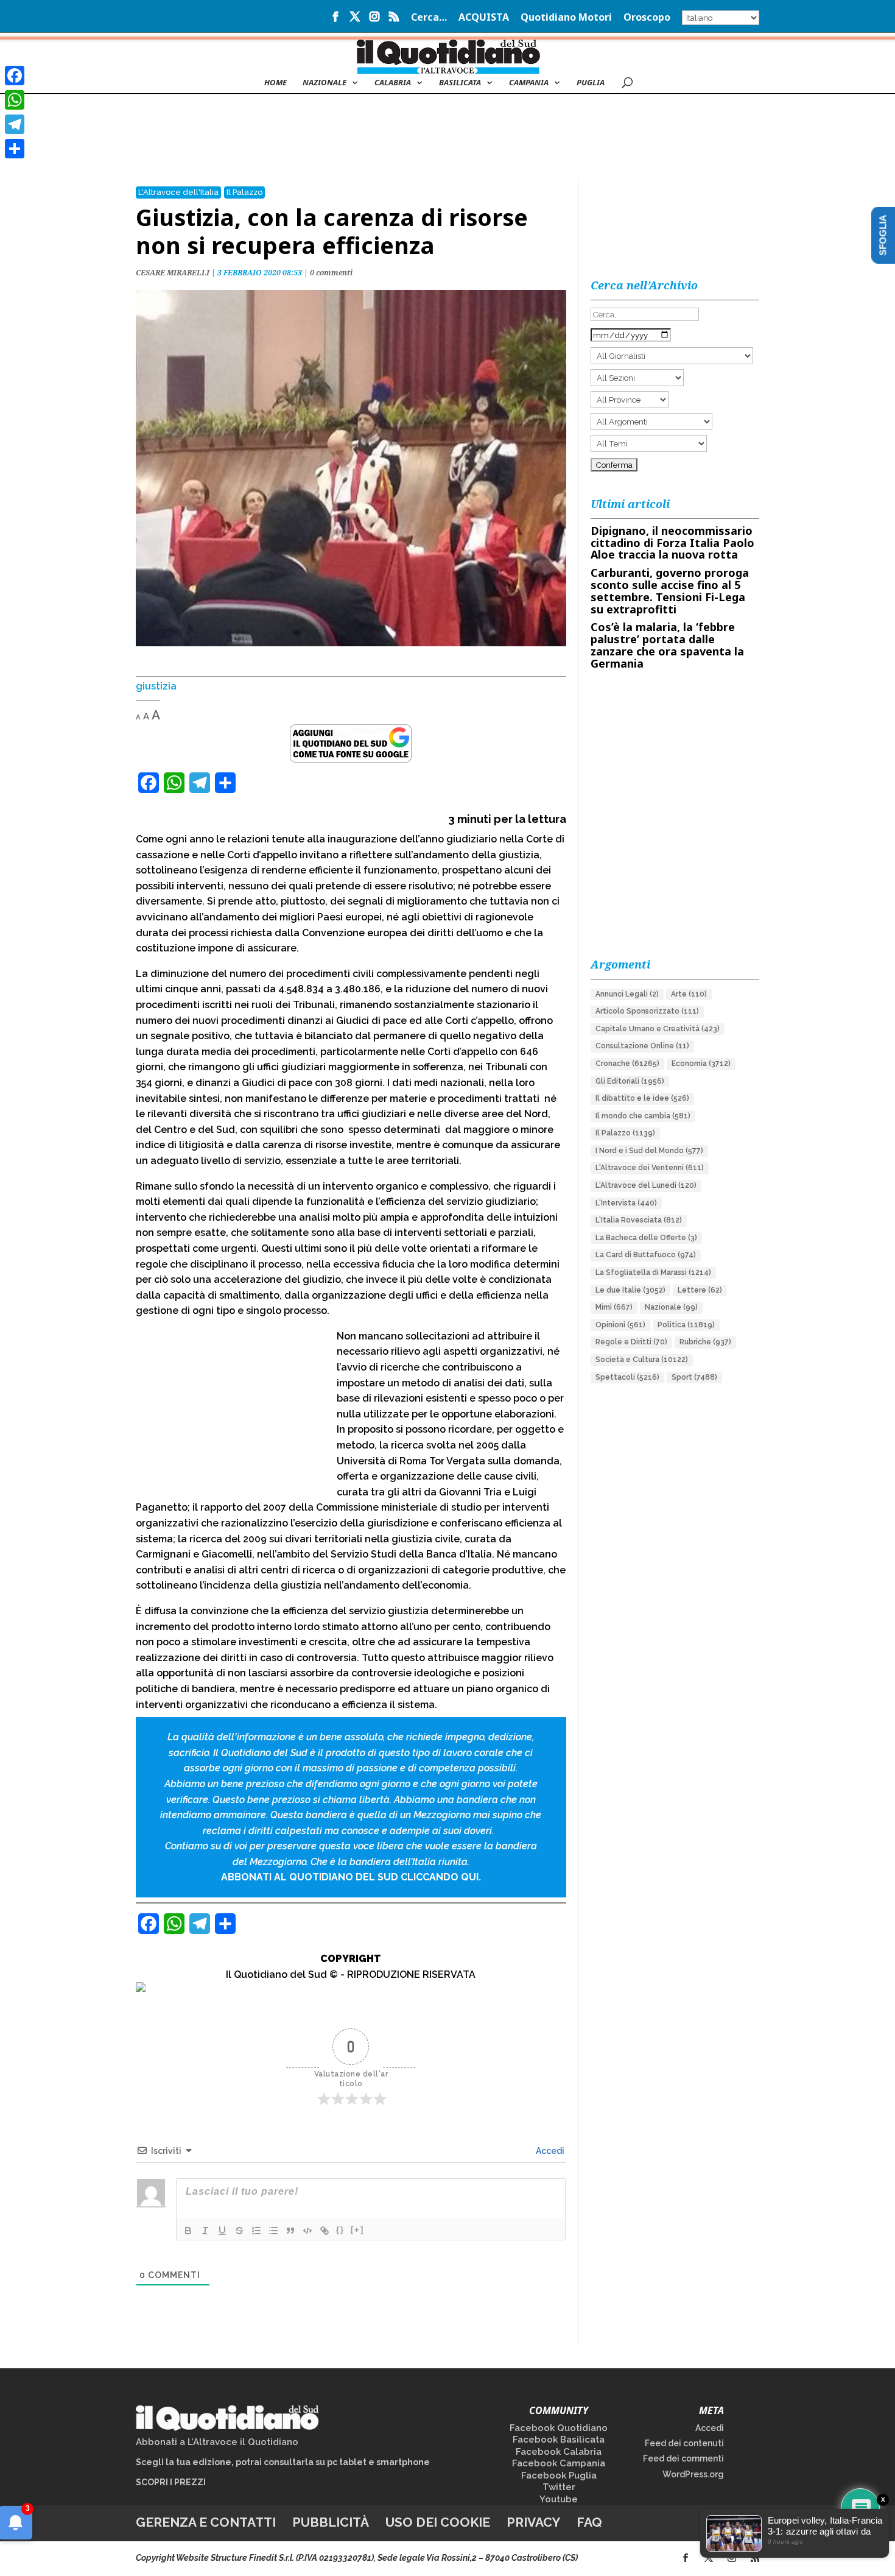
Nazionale (671, 1307)
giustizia (156, 686)
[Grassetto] (188, 2231)
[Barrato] (239, 2231)
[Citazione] (290, 2231)
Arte (689, 994)
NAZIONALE (325, 83)
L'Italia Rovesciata (639, 1220)
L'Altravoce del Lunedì (646, 1185)
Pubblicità (331, 2522)
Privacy (533, 2522)
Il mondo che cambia (643, 1116)
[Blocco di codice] (307, 2231)
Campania (529, 83)
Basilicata (460, 83)
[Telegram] (15, 124)
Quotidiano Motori (566, 18)
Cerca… (429, 18)
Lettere (700, 1290)
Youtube (559, 2499)
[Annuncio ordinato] (256, 2231)
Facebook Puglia (559, 2475)
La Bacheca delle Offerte (646, 1238)
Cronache (627, 1064)
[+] (357, 2230)
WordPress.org (693, 2474)
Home (276, 83)
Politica (686, 1325)
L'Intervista (626, 1203)
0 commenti (331, 273)
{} (340, 2230)
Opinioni (620, 1325)
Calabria (393, 83)
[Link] (325, 2231)
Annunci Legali (627, 994)
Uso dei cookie (438, 2522)
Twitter (559, 2487)
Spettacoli (627, 1377)
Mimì (614, 1307)
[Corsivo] (205, 2231)
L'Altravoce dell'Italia (178, 192)
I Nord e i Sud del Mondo (649, 1151)
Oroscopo (647, 18)
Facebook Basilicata (559, 2440)
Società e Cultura (642, 1360)
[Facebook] (15, 76)
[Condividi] (15, 149)
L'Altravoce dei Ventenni (650, 1168)
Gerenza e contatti (206, 2522)
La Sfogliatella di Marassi (653, 1272)
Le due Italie (630, 1290)
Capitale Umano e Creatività (658, 1029)
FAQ (589, 2522)
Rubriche (705, 1342)
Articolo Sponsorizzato (647, 1011)
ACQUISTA (484, 18)
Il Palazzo (244, 192)
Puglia (591, 83)
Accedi (549, 2151)
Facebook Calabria (559, 2452)
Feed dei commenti (683, 2458)
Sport (694, 1377)
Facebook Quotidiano (559, 2428)
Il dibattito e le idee (642, 1098)
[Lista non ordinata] (273, 2231)
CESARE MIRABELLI (173, 273)
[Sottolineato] (222, 2231)
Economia (701, 1064)
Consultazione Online (642, 1046)
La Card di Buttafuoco (646, 1255)
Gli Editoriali (630, 1081)
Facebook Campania (559, 2463)
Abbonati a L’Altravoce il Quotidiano (217, 2442)
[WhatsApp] (15, 100)
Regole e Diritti (631, 1342)
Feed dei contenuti (684, 2443)
